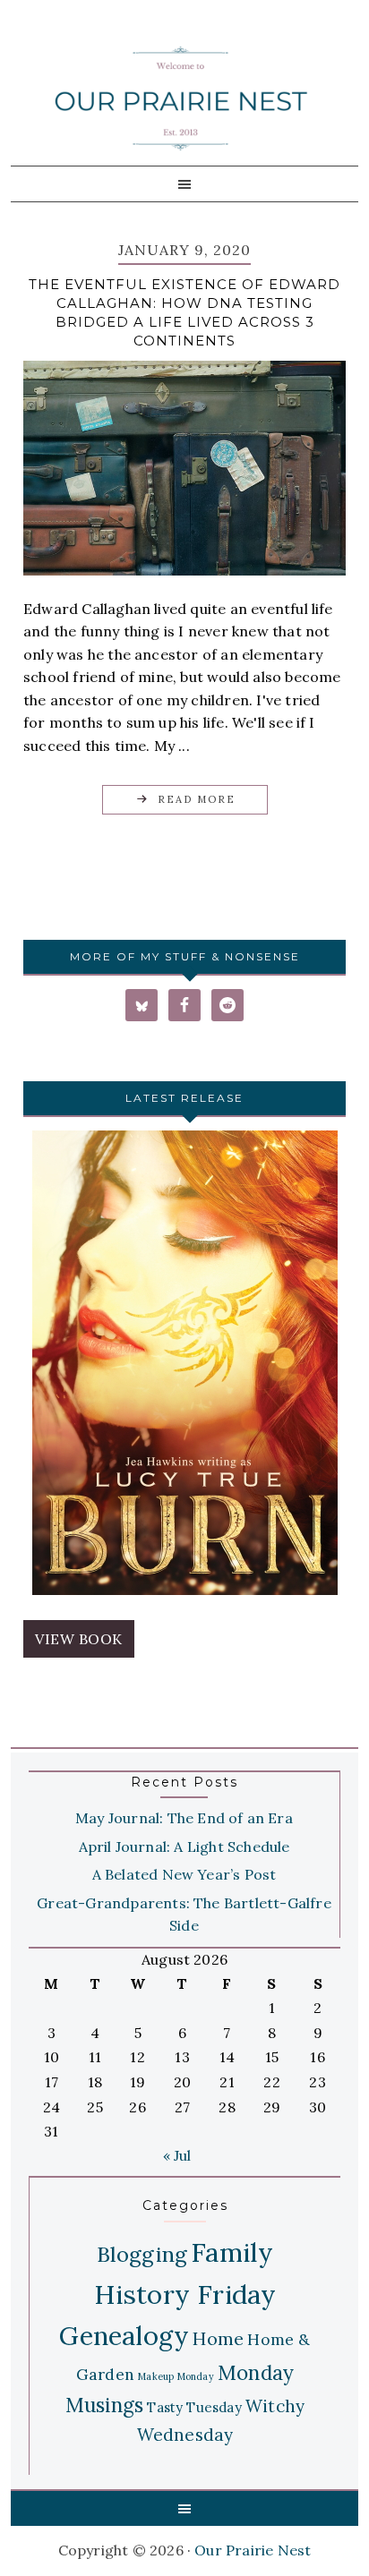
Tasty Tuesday (194, 2407)
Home (218, 2338)
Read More (197, 799)
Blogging (142, 2254)
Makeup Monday (176, 2376)
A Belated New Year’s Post (184, 1874)
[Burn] (185, 1366)
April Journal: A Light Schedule (184, 1847)
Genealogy (124, 2336)
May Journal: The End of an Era (184, 1818)
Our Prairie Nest (180, 98)
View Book (79, 1639)
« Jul (177, 2155)
